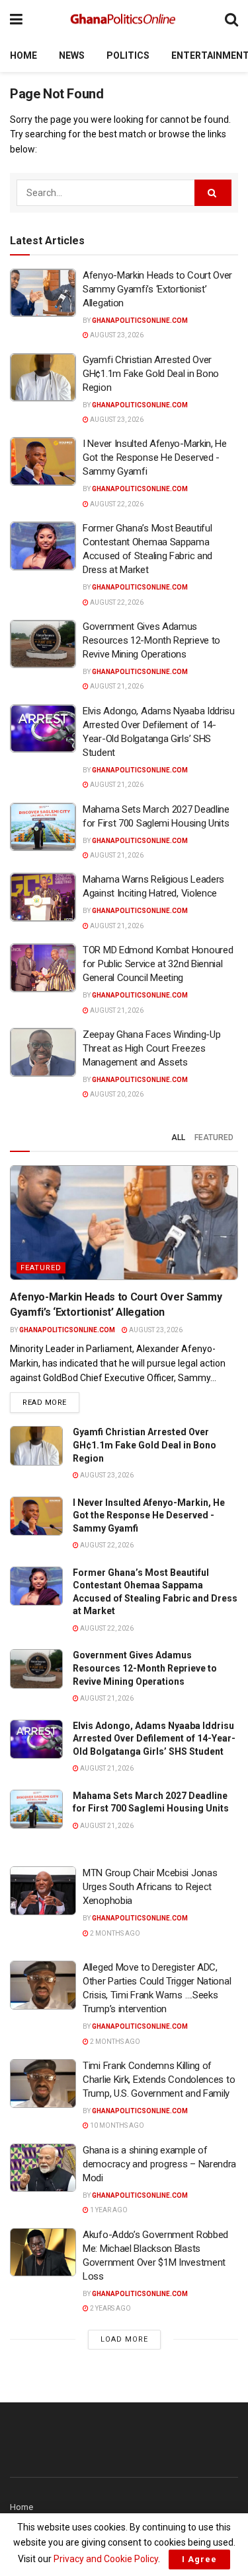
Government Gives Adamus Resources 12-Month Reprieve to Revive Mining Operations (151, 640)
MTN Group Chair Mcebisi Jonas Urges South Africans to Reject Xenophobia (150, 1887)
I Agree (199, 2559)
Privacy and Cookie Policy (106, 2559)
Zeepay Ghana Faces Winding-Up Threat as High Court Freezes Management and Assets (151, 1048)
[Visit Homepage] (124, 20)
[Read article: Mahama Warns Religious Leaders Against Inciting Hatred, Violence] (43, 897)
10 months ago (116, 2125)
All (178, 1137)
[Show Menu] (16, 19)
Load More (124, 2339)
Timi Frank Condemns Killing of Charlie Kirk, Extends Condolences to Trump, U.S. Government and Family (159, 2080)
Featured (214, 1137)
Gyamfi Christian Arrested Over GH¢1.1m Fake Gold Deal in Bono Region (151, 374)
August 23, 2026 (116, 335)
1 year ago (108, 2210)
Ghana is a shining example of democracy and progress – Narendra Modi (159, 2164)
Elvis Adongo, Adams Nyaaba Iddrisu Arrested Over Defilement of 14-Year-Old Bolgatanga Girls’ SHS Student (154, 1739)
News (72, 55)
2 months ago (114, 1933)
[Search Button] (231, 19)
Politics (128, 55)
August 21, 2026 (116, 686)
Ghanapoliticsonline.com (140, 321)
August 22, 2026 (116, 504)
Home (23, 55)
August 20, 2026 (116, 1094)
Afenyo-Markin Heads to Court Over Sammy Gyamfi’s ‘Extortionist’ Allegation (157, 289)
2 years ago (110, 2308)
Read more (51, 1402)
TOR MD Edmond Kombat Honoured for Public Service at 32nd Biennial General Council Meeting (158, 964)
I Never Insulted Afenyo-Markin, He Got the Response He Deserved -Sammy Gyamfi (155, 458)
